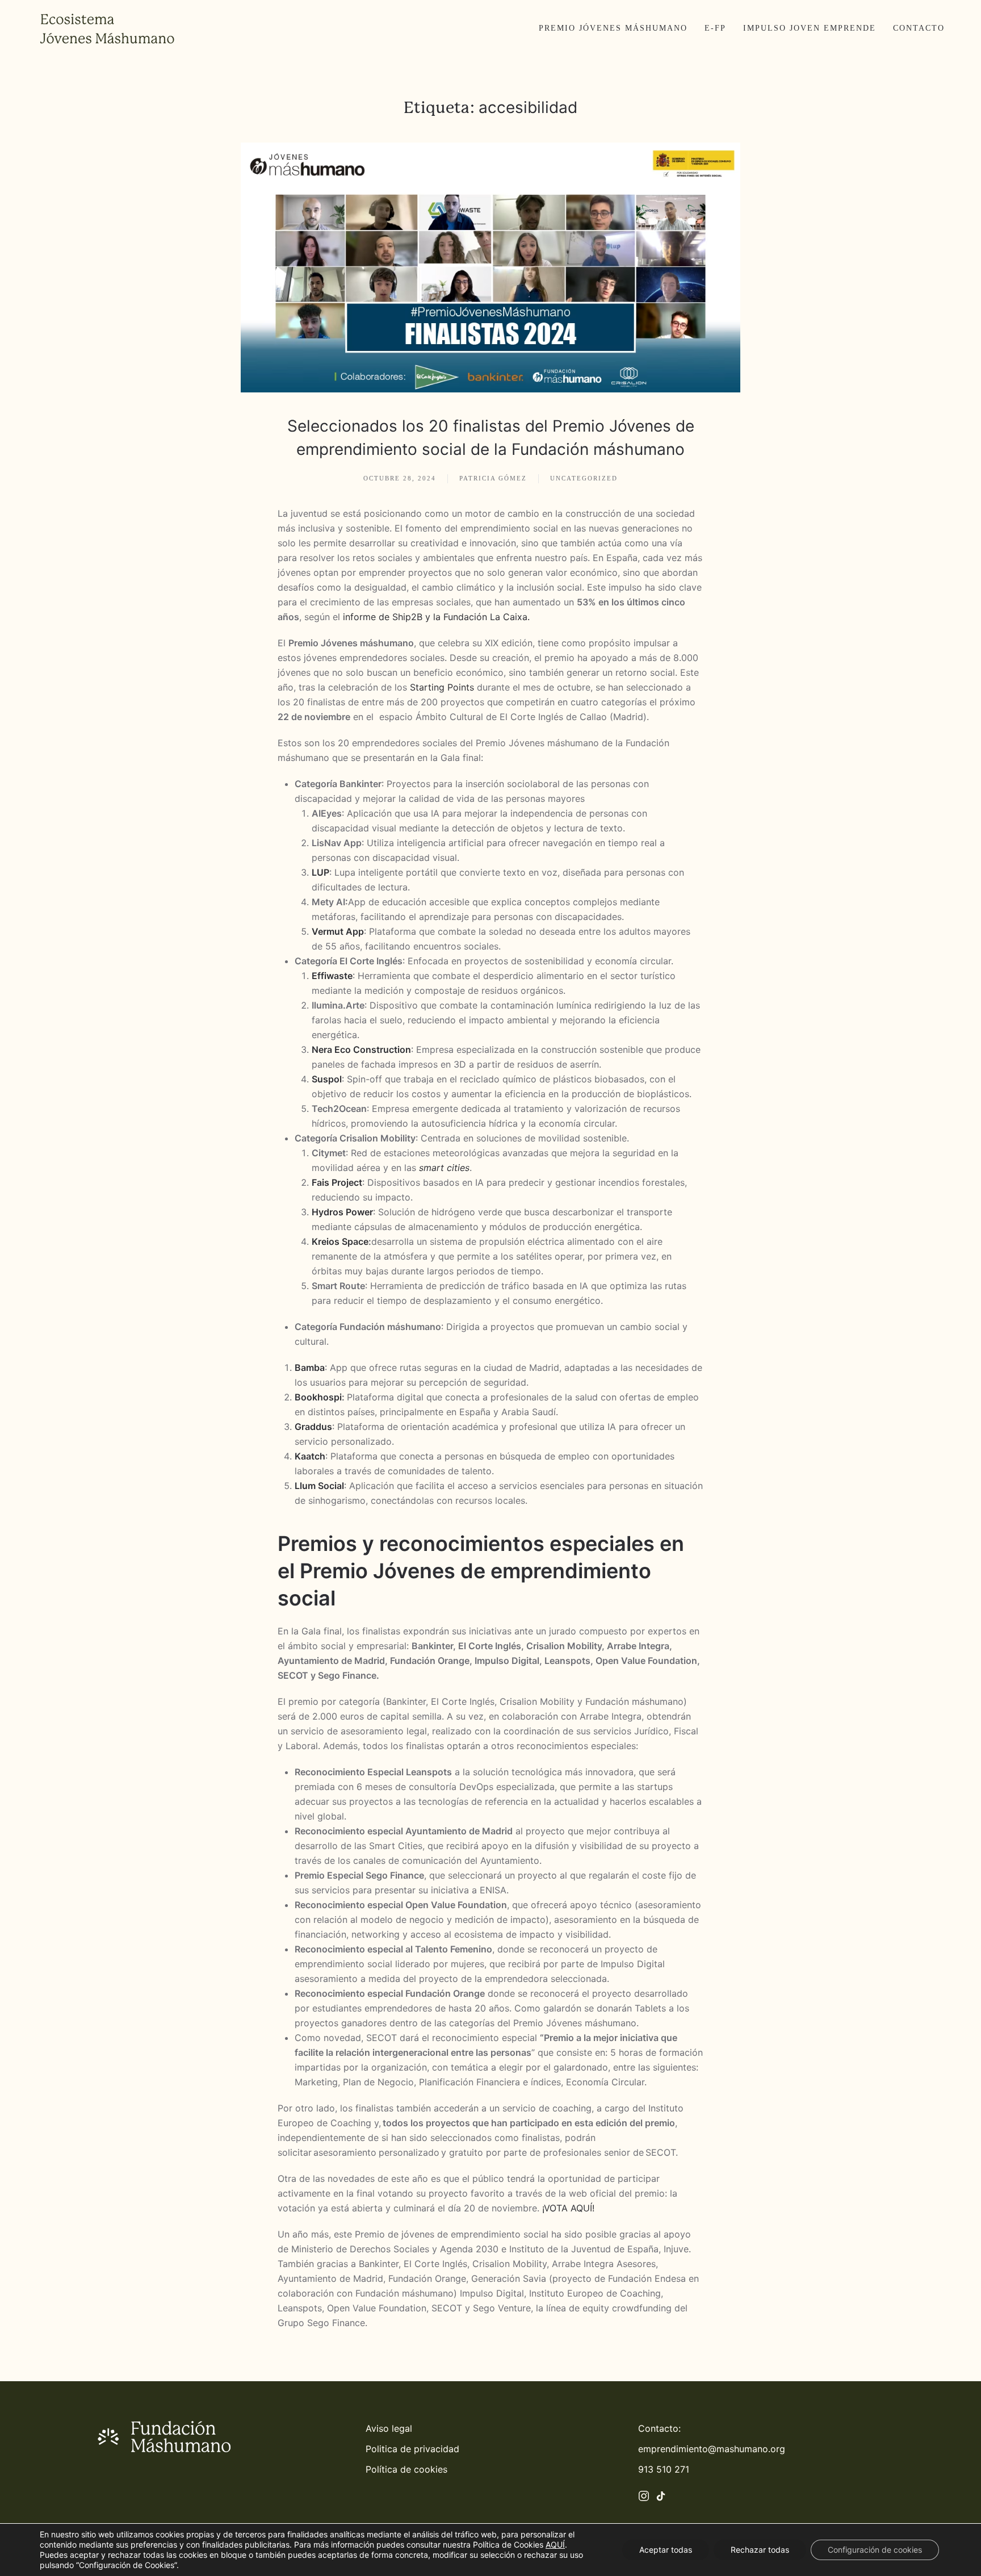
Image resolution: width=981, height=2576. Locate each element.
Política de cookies (406, 2469)
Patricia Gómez (493, 478)
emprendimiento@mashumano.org (712, 2449)
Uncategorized (584, 478)
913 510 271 (664, 2469)
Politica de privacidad (412, 2449)
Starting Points (442, 687)
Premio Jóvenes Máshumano (613, 28)
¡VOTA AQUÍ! (568, 2208)
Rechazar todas (760, 2550)
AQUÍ (555, 2544)
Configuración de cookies (875, 2550)
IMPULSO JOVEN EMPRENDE (810, 28)
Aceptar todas (666, 2550)
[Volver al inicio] (107, 28)
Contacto (919, 28)
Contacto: (659, 2428)
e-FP (715, 28)
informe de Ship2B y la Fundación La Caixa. (435, 617)
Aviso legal (389, 2428)
